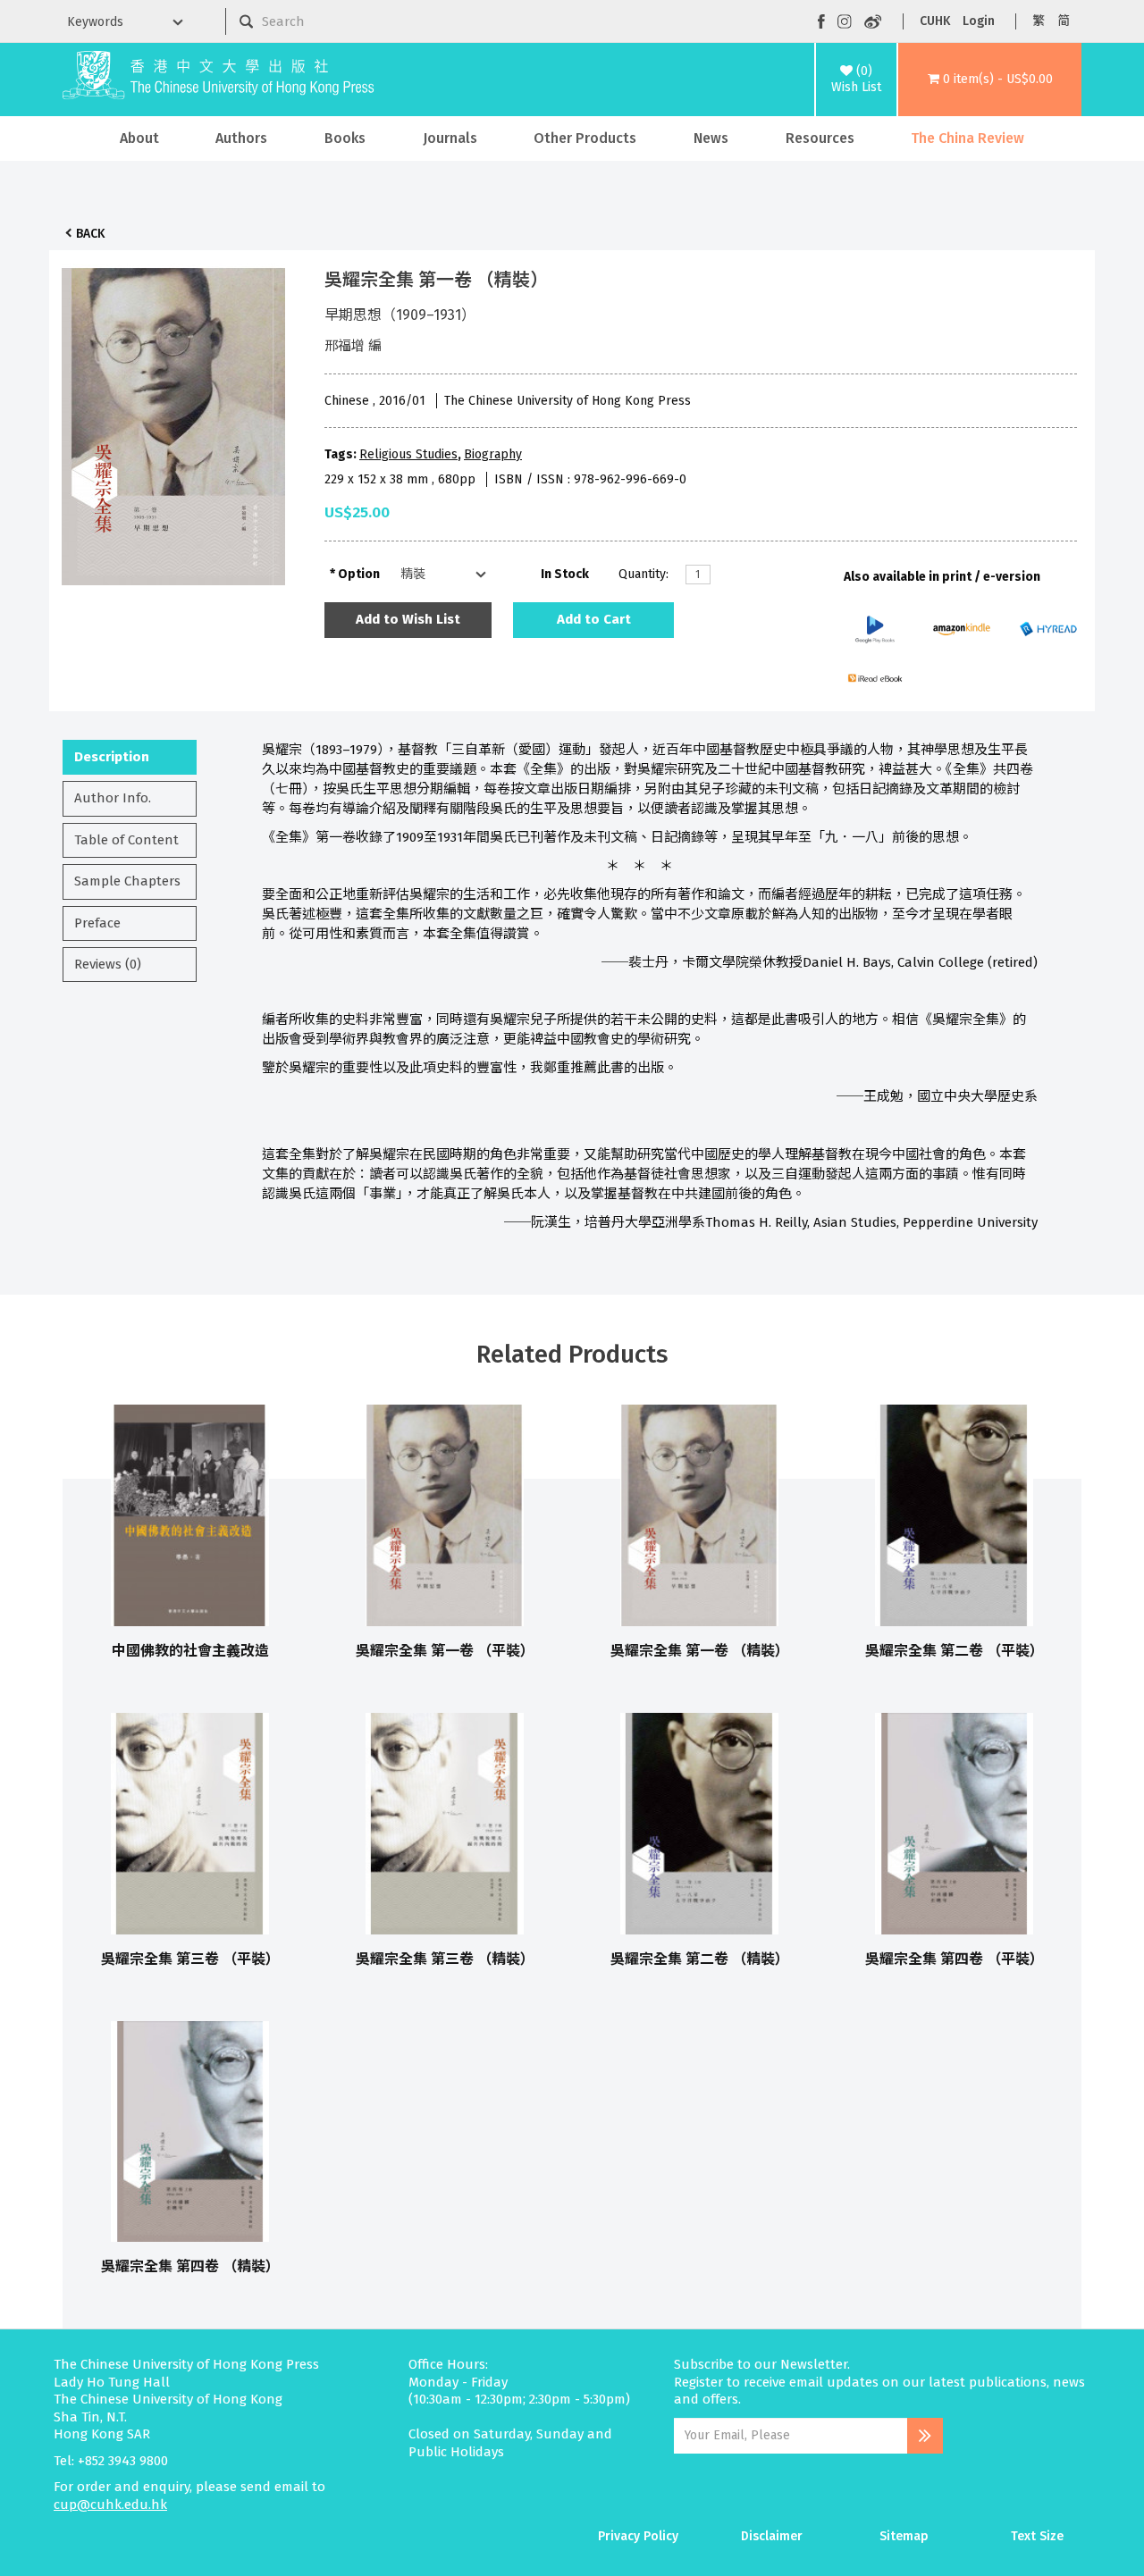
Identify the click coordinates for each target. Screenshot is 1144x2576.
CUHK (935, 21)
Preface (97, 923)
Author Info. (113, 798)
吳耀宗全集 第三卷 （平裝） (190, 1959)
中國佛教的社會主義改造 (190, 1651)
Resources (820, 138)
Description (112, 757)
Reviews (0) (108, 964)
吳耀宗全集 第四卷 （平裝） (955, 1959)
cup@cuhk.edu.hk (110, 2505)
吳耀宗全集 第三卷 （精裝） (445, 1959)
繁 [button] (1039, 21)
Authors (241, 138)
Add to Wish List (408, 619)
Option (359, 574)
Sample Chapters (127, 881)
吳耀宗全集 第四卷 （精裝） (190, 2266)
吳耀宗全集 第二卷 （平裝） (955, 1651)
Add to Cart (594, 619)
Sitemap (904, 2536)
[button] (990, 80)
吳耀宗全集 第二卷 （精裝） (700, 1959)
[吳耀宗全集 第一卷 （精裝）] (173, 422)
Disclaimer (772, 2536)
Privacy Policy (638, 2536)
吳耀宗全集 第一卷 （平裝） (445, 1651)
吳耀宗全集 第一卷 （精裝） (700, 1651)
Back (90, 234)
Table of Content (126, 840)
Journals (450, 138)
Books (345, 138)
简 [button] (1064, 21)
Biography (493, 454)
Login (979, 21)
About (139, 138)
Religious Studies (408, 454)
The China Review (967, 138)
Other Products (585, 138)
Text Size (1037, 2536)
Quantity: (643, 574)
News (711, 138)
